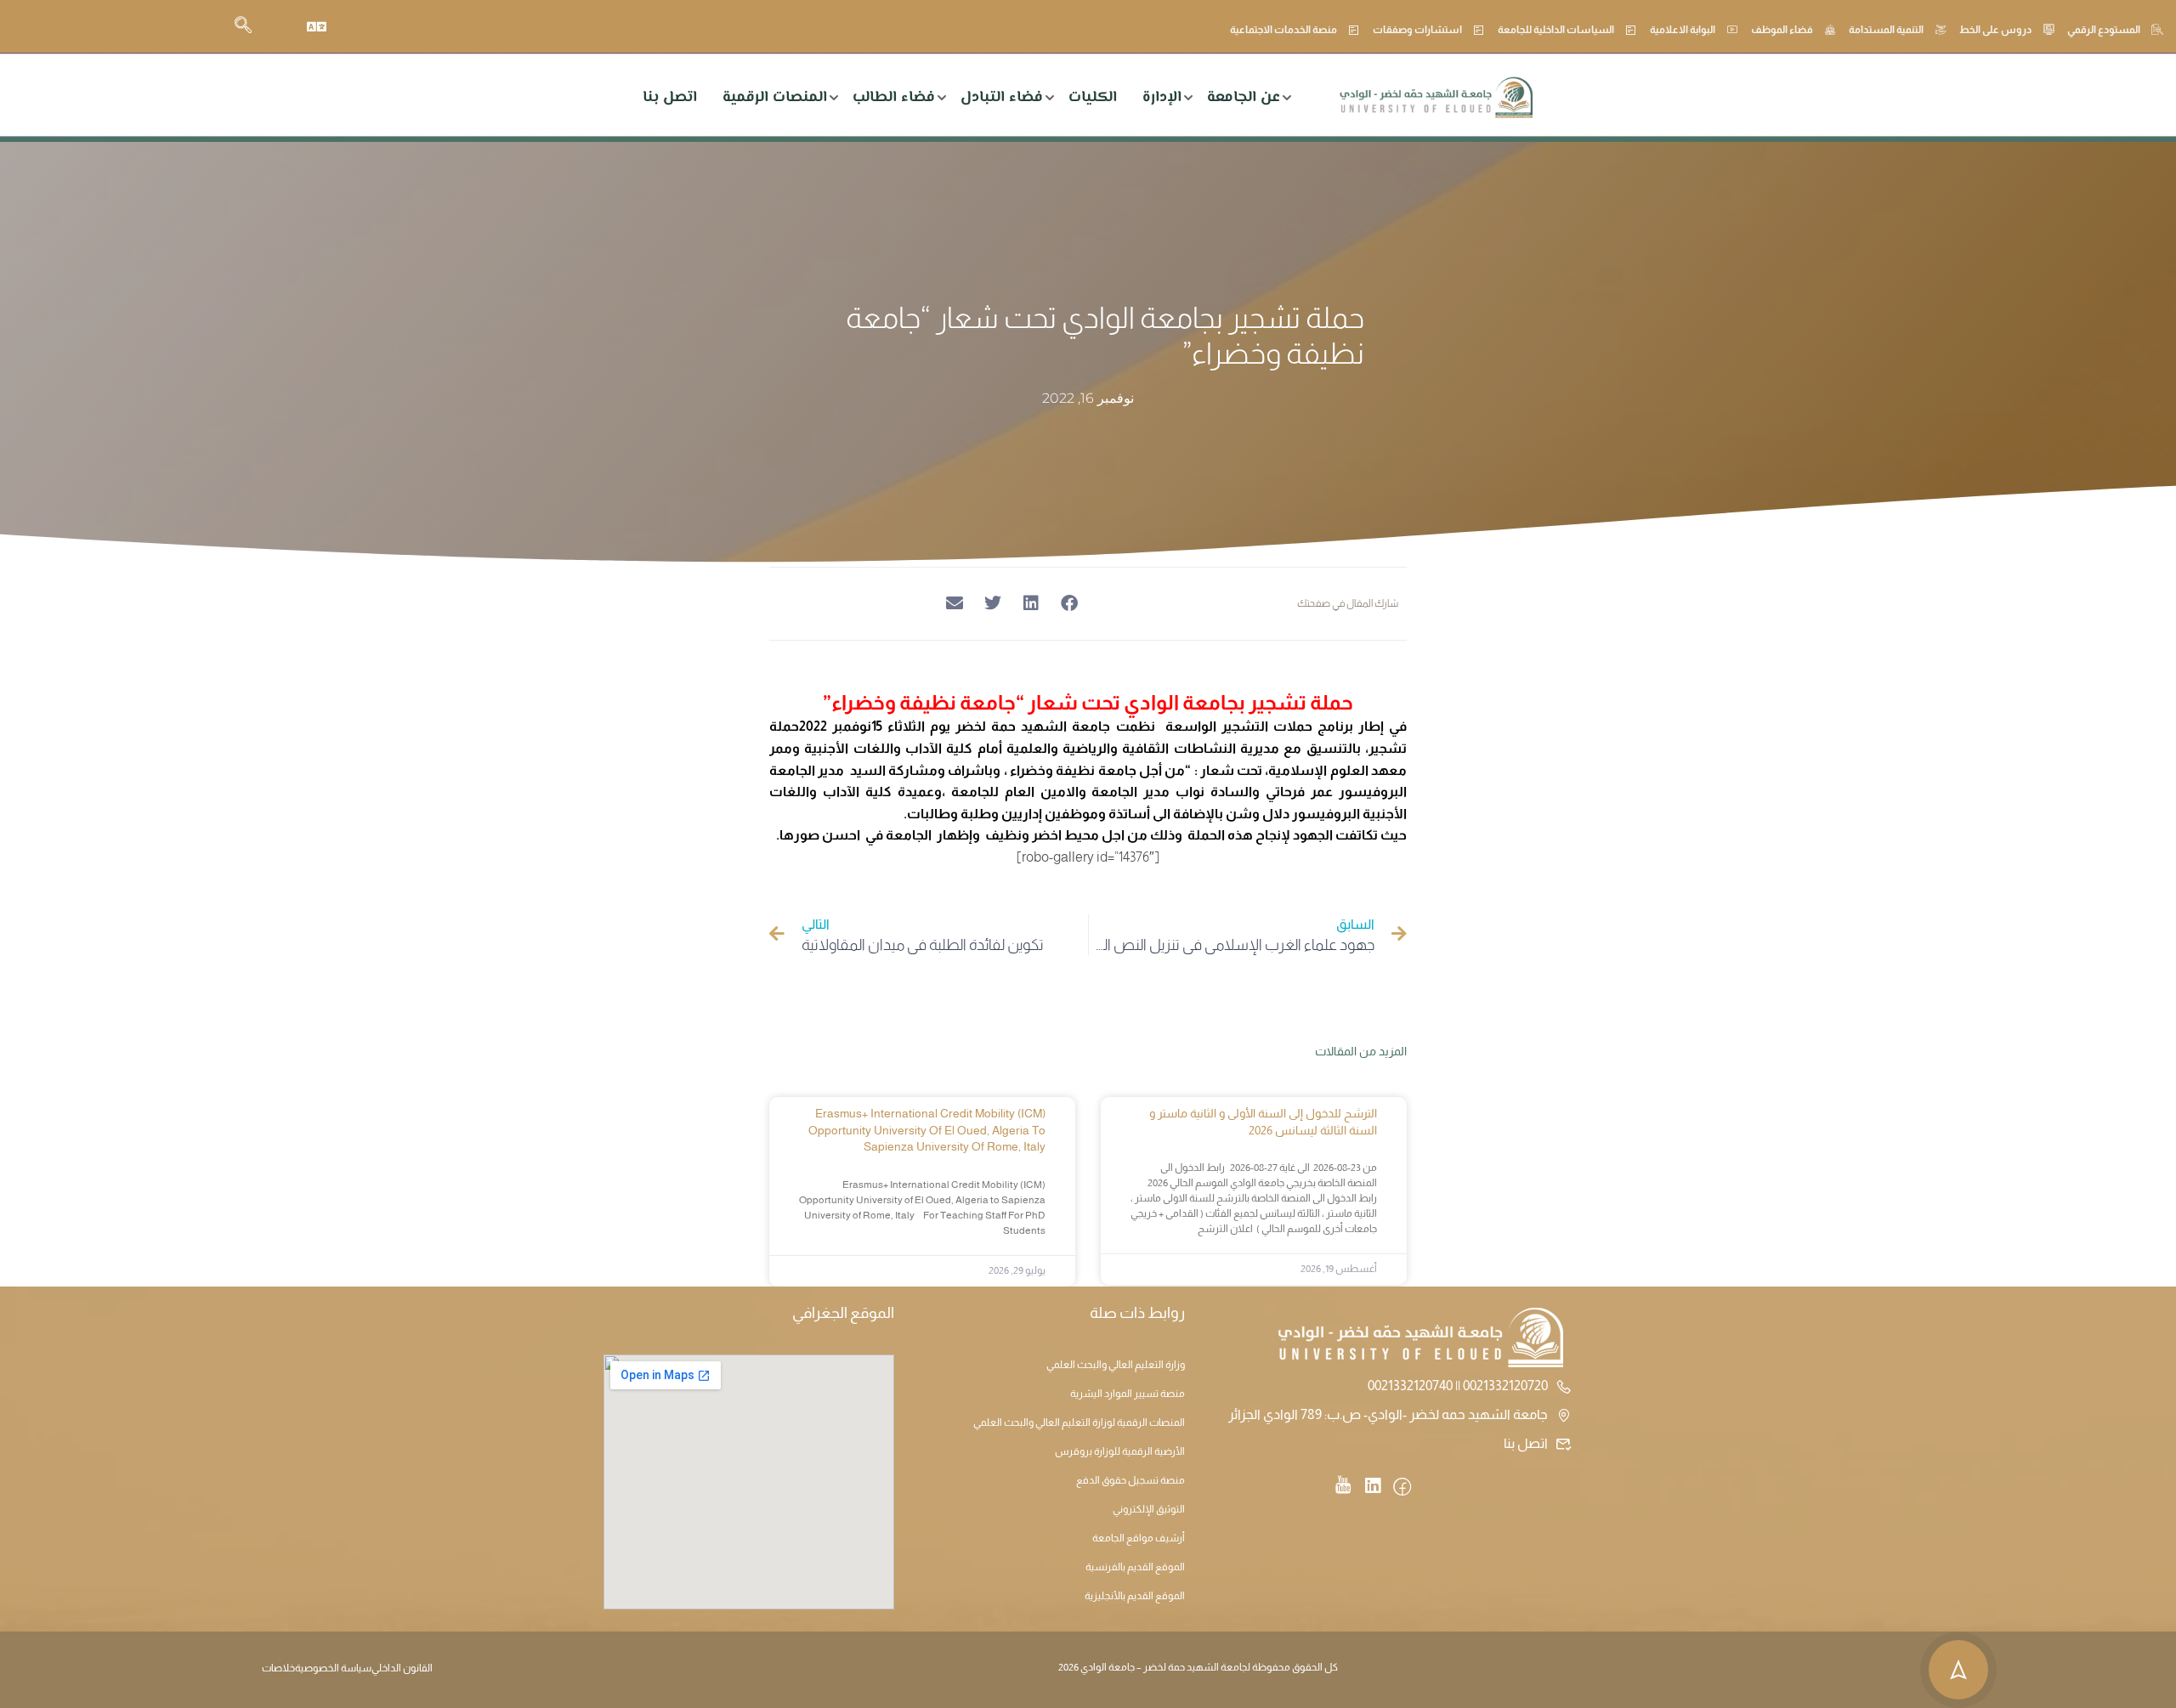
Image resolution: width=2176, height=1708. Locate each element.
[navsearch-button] (243, 26)
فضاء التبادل (1002, 98)
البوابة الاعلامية (1683, 30)
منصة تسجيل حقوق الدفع (1130, 1480)
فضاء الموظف (1782, 30)
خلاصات (278, 1668)
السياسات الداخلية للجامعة (1556, 30)
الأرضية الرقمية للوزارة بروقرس (1120, 1451)
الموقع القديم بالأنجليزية (1135, 1596)
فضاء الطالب (894, 98)
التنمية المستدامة (1886, 30)
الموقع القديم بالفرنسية (1135, 1567)
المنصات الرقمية (775, 98)
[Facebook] (1402, 1488)
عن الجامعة (1244, 98)
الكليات (1093, 98)
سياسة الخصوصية (333, 1668)
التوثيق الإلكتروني (1149, 1509)
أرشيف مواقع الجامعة (1139, 1538)
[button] (1069, 604)
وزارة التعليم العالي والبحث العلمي (1116, 1365)
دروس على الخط (1995, 30)
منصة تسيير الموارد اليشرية (1128, 1394)
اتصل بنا (670, 98)
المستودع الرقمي (2104, 30)
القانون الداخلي (402, 1668)
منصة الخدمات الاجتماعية (1283, 30)
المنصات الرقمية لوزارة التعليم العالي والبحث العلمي (1079, 1422)
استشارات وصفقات (1417, 30)
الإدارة (1162, 98)
